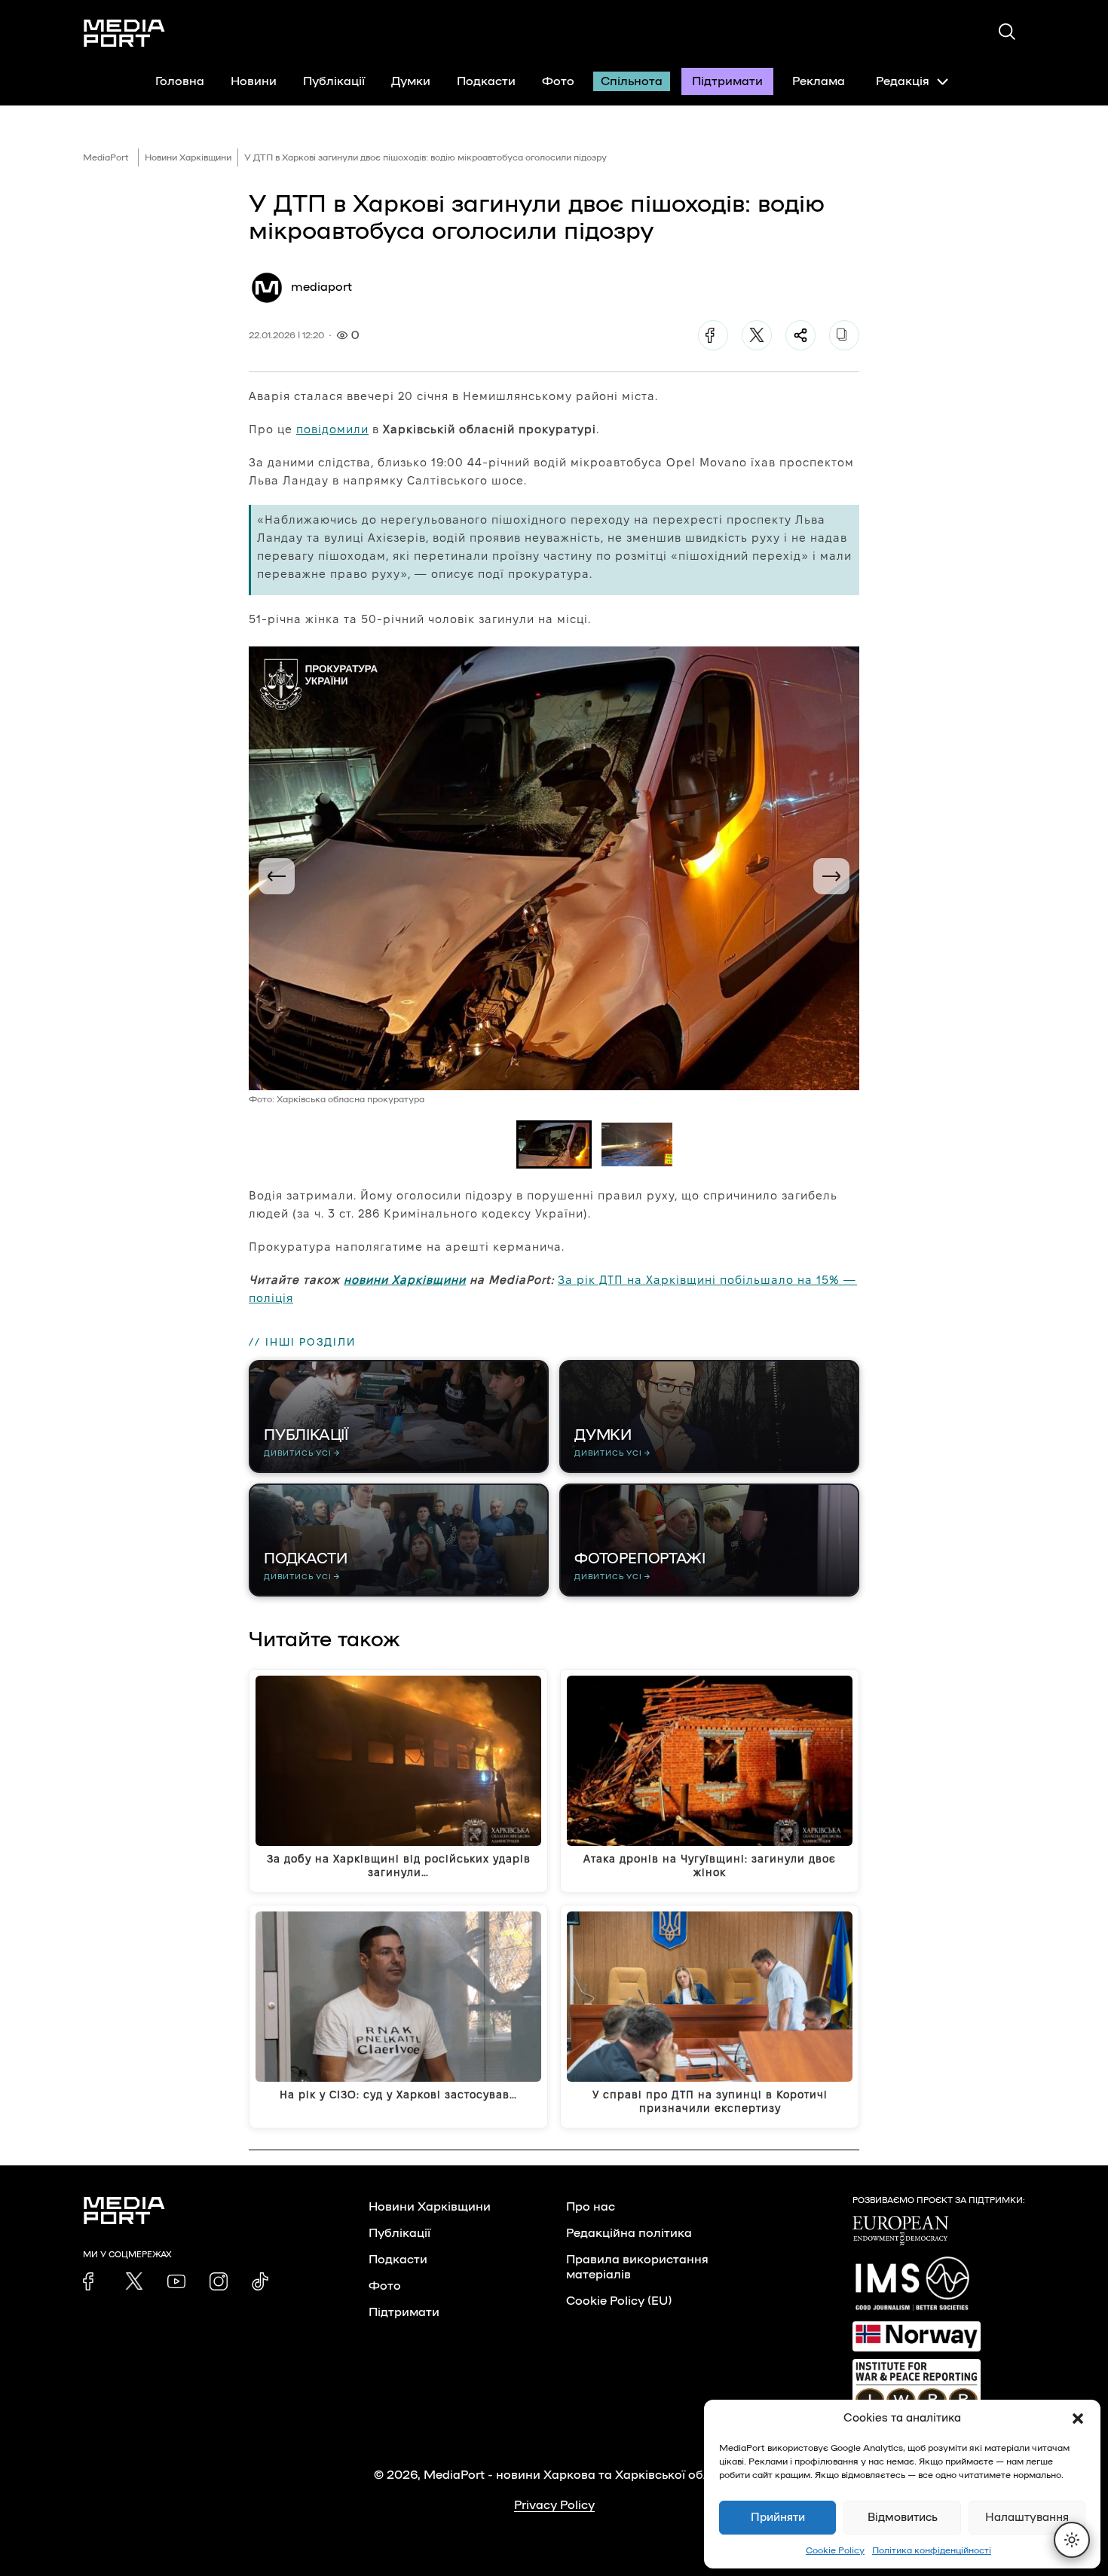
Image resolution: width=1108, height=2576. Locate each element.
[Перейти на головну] (124, 33)
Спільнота (632, 81)
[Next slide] (831, 876)
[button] (1078, 2419)
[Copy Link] (844, 335)
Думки (411, 81)
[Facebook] (713, 335)
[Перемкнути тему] (1072, 2540)
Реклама (819, 81)
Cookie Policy (835, 2550)
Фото (558, 81)
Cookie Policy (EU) (619, 2301)
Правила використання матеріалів (637, 2267)
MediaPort (106, 157)
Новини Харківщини (188, 157)
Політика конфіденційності (932, 2550)
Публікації (334, 81)
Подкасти (486, 81)
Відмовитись (903, 2518)
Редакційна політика (629, 2233)
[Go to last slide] (277, 876)
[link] (92, 2281)
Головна (180, 81)
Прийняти (778, 2518)
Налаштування (1027, 2518)
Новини (254, 81)
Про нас (591, 2207)
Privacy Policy (554, 2505)
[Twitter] (757, 335)
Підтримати (727, 81)
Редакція (903, 81)
